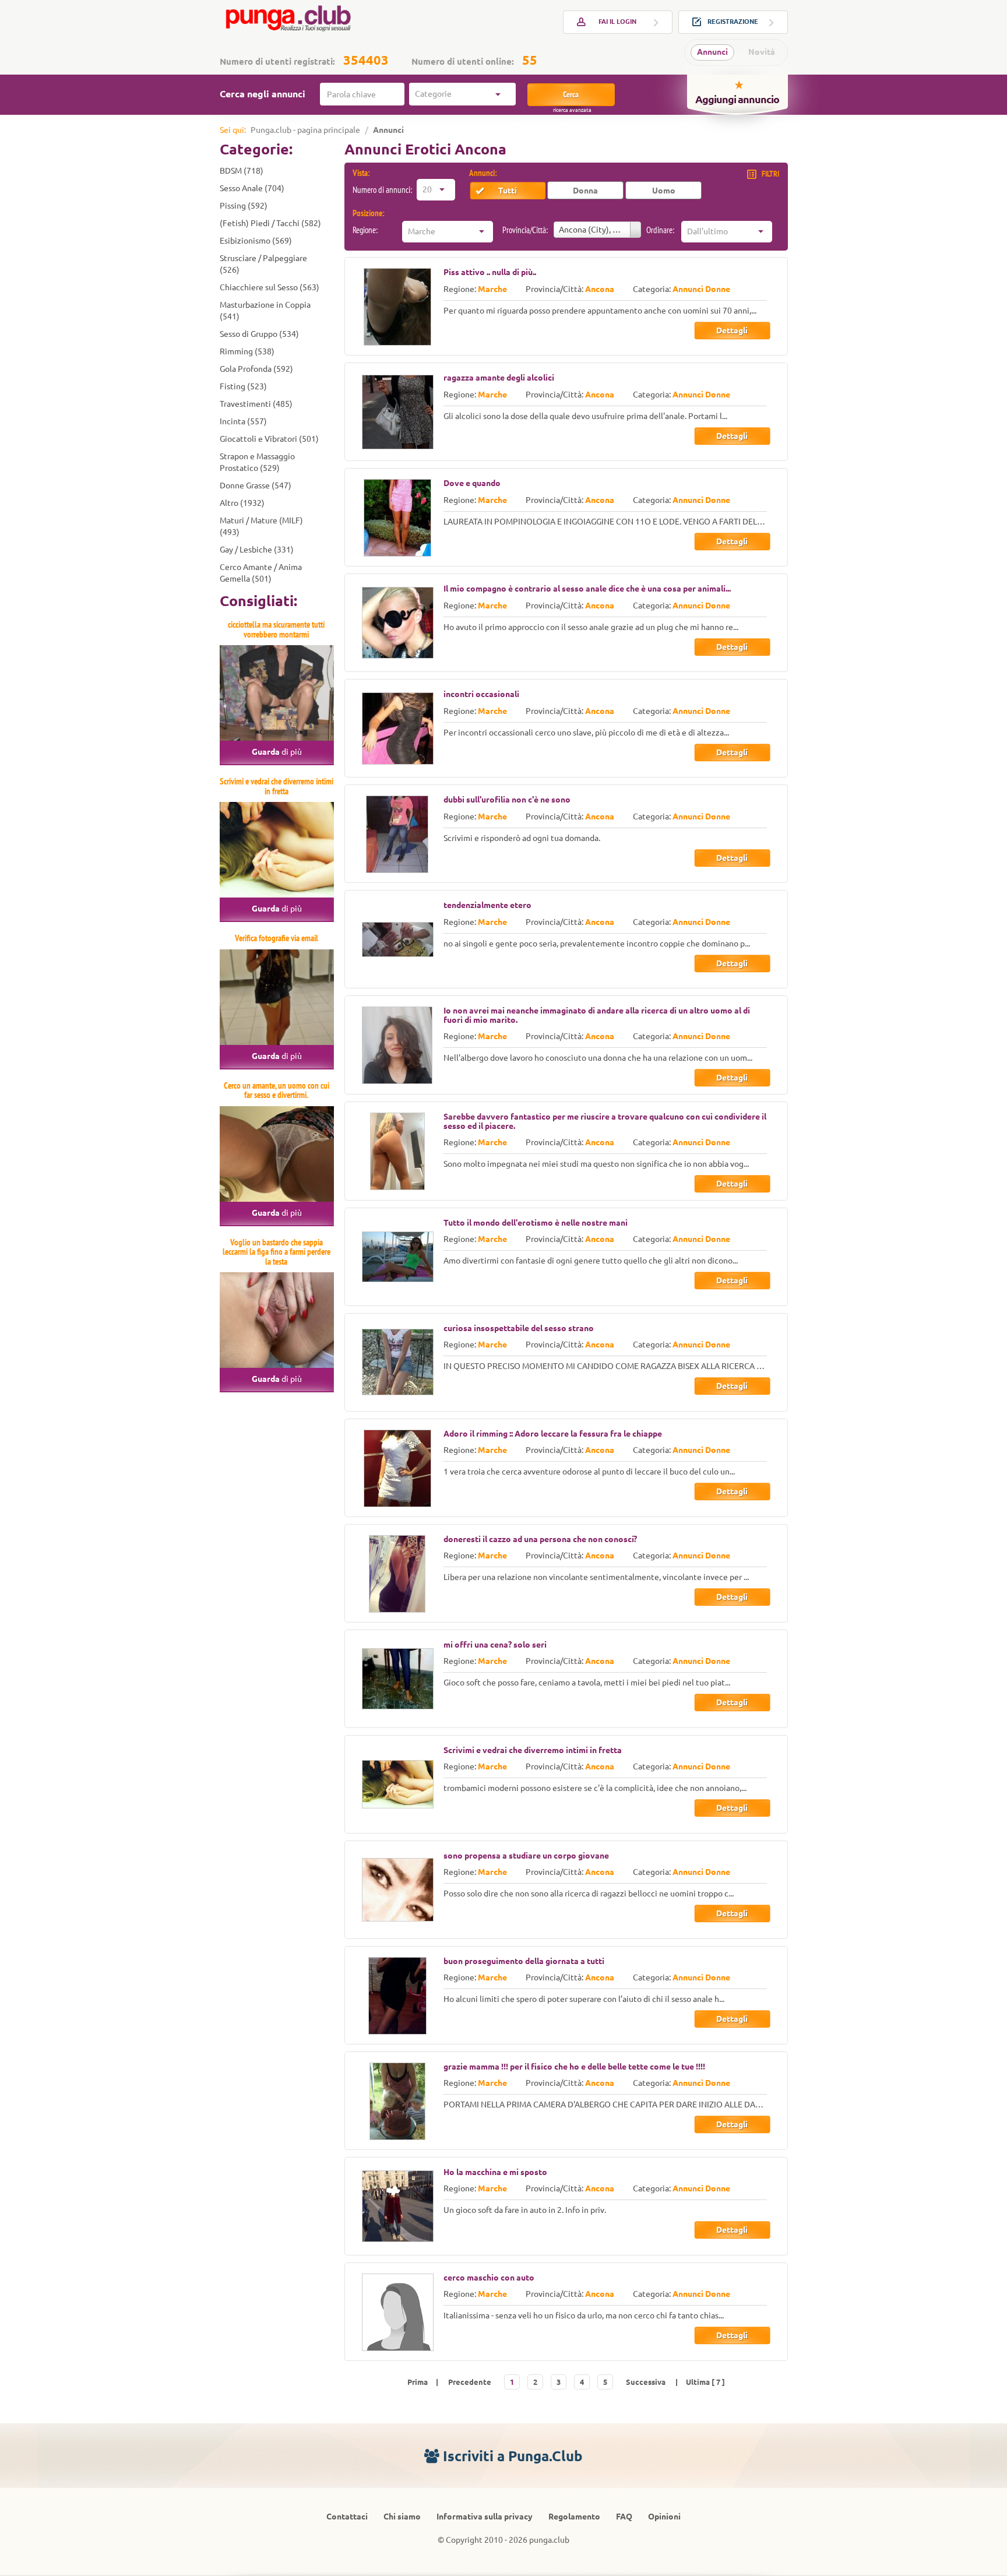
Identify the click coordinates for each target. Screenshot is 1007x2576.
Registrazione (733, 22)
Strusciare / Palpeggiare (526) (263, 264)
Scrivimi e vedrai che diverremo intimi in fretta (533, 1750)
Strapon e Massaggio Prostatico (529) (257, 462)
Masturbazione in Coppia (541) (265, 311)
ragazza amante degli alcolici (499, 378)
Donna (585, 191)
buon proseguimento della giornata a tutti (524, 1961)
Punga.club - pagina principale (305, 130)
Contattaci (347, 2517)
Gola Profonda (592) (256, 369)
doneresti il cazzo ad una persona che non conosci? (540, 1539)
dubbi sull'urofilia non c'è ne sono (507, 800)
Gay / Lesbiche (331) (257, 550)
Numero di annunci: (382, 190)
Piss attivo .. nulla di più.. (490, 272)
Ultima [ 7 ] (705, 2382)
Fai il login (617, 22)
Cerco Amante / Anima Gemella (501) (261, 573)
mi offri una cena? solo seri (495, 1645)
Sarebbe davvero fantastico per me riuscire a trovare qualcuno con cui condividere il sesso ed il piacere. (605, 1121)
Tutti (508, 191)
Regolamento (574, 2517)
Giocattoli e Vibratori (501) (269, 439)
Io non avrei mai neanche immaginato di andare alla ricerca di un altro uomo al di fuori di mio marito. (597, 1015)
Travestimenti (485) (256, 404)
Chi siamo (402, 2517)
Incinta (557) (243, 421)
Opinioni (664, 2517)
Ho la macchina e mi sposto (495, 2172)
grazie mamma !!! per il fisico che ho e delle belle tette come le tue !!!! (574, 2067)
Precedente (470, 2382)
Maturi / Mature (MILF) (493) (261, 526)
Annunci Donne (701, 289)
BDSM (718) (242, 171)
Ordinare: (660, 230)
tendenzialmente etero (487, 905)
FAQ (624, 2517)
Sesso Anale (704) (252, 188)
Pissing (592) (244, 206)
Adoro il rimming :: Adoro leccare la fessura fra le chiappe (553, 1434)
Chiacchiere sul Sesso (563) (270, 287)
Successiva (646, 2382)
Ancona (600, 289)
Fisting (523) (243, 386)
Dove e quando (472, 483)
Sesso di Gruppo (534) (259, 334)
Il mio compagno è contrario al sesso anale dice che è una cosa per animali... (587, 589)
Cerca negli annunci (263, 94)
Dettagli (732, 330)
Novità (762, 52)
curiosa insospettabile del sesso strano (519, 1328)
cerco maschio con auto (489, 2278)
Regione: (365, 230)
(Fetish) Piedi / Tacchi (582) (270, 223)
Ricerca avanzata (572, 110)
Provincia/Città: (525, 230)
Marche (492, 289)
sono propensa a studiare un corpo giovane (526, 1856)
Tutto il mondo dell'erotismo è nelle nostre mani (536, 1223)
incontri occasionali (481, 694)
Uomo (664, 191)
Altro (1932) (242, 503)
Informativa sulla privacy (485, 2517)
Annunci (712, 52)
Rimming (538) (247, 351)
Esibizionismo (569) (256, 241)
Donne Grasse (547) (256, 485)
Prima (418, 2382)
